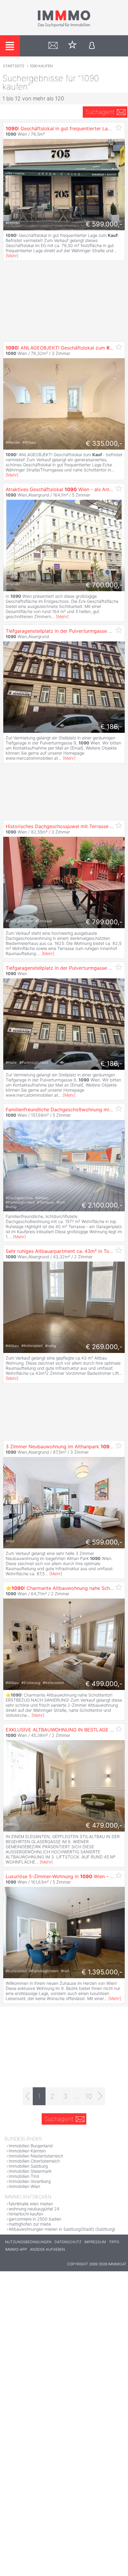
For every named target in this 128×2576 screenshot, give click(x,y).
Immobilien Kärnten (27, 2151)
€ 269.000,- (104, 1347)
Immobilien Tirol (24, 2176)
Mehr (12, 256)
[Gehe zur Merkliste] (72, 46)
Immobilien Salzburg (28, 2166)
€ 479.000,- (104, 1825)
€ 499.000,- (104, 1684)
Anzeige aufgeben (47, 2249)
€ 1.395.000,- (102, 1972)
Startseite (14, 66)
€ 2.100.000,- (102, 1205)
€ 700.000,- (104, 585)
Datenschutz (68, 2242)
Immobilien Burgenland (31, 2146)
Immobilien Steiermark (30, 2171)
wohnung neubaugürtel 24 (34, 2209)
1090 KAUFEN (41, 66)
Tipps (114, 2242)
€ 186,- (111, 727)
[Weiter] (100, 2096)
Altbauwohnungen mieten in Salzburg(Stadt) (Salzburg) (62, 2229)
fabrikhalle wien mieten (31, 2204)
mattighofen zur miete (30, 2224)
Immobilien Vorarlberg (30, 2181)
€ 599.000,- (104, 224)
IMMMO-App (16, 2249)
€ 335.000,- (104, 443)
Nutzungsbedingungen (28, 2242)
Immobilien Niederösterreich (36, 2156)
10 (89, 2096)
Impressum (95, 2242)
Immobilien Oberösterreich (34, 2161)
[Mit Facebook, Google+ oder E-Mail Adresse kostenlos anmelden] (92, 46)
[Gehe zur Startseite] (64, 26)
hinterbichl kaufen (26, 2214)
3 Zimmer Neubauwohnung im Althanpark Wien (65, 1446)
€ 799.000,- (104, 922)
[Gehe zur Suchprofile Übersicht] (53, 46)
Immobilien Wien (24, 2186)
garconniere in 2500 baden (35, 2219)
